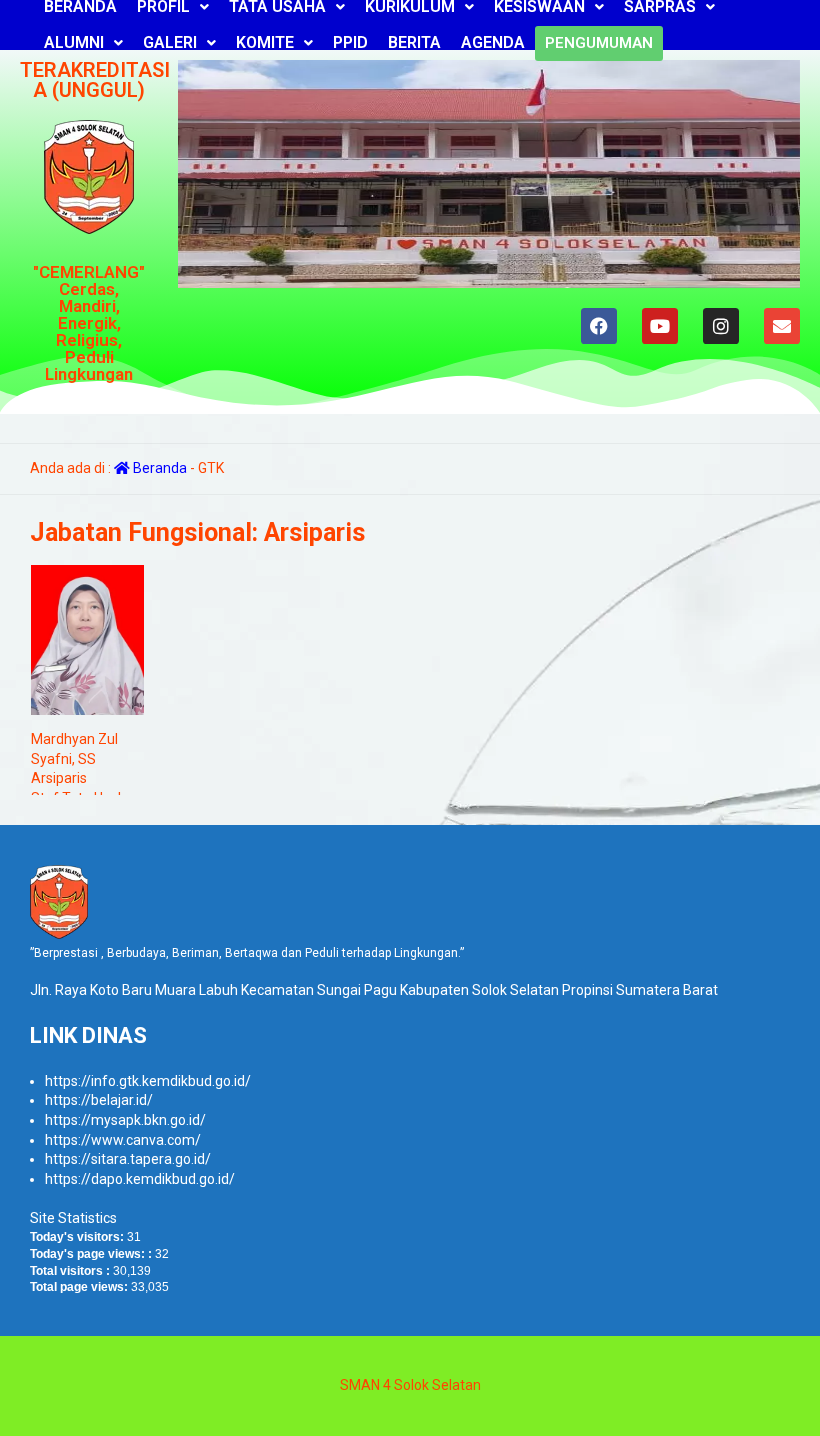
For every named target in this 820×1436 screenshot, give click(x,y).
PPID (350, 42)
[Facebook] (599, 326)
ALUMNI (74, 42)
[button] (83, 43)
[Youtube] (660, 326)
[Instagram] (721, 326)
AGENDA (493, 42)
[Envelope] (782, 326)
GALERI (170, 42)
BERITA (414, 42)
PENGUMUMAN (599, 43)
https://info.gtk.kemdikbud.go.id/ (148, 1081)
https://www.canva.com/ (123, 1140)
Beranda (158, 468)
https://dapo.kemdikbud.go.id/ (140, 1179)
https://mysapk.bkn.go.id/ (125, 1120)
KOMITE (265, 42)
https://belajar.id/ (99, 1100)
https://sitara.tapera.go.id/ (128, 1159)
